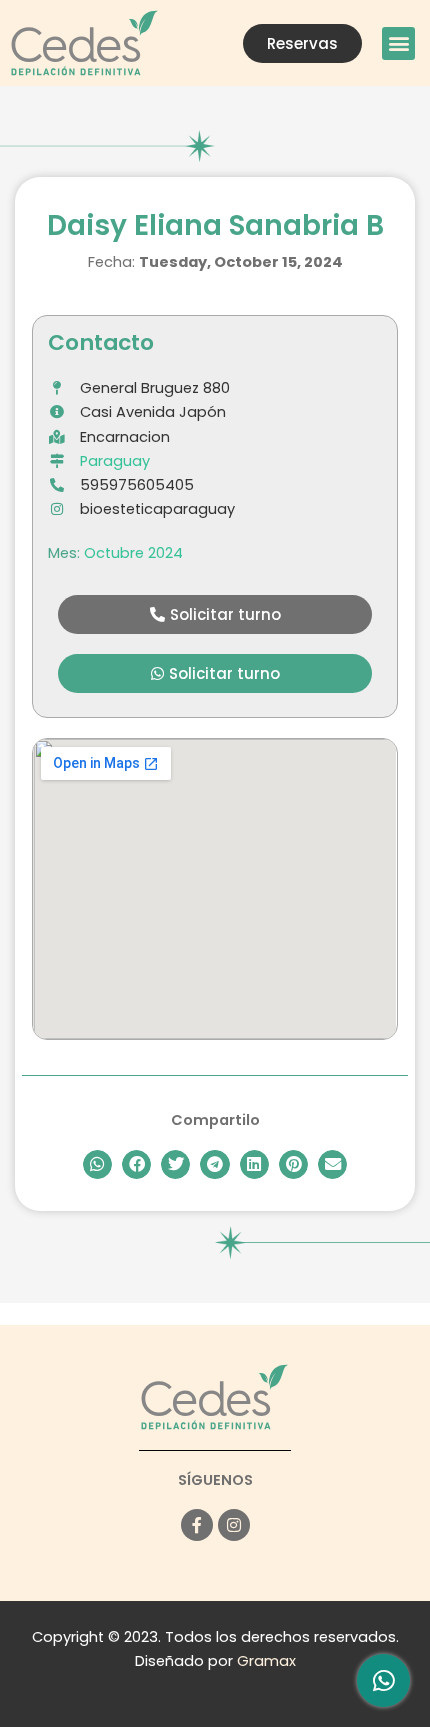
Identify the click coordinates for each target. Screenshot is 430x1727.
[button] (398, 43)
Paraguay (115, 461)
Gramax (266, 1661)
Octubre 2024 (133, 553)
